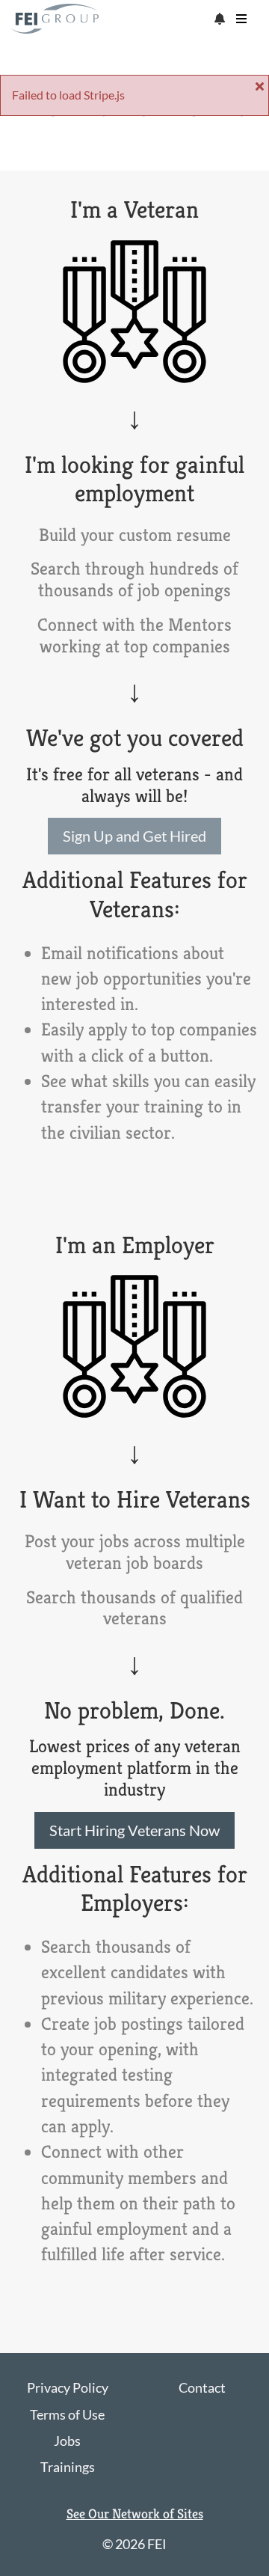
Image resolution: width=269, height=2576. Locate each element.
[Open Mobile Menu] (241, 19)
